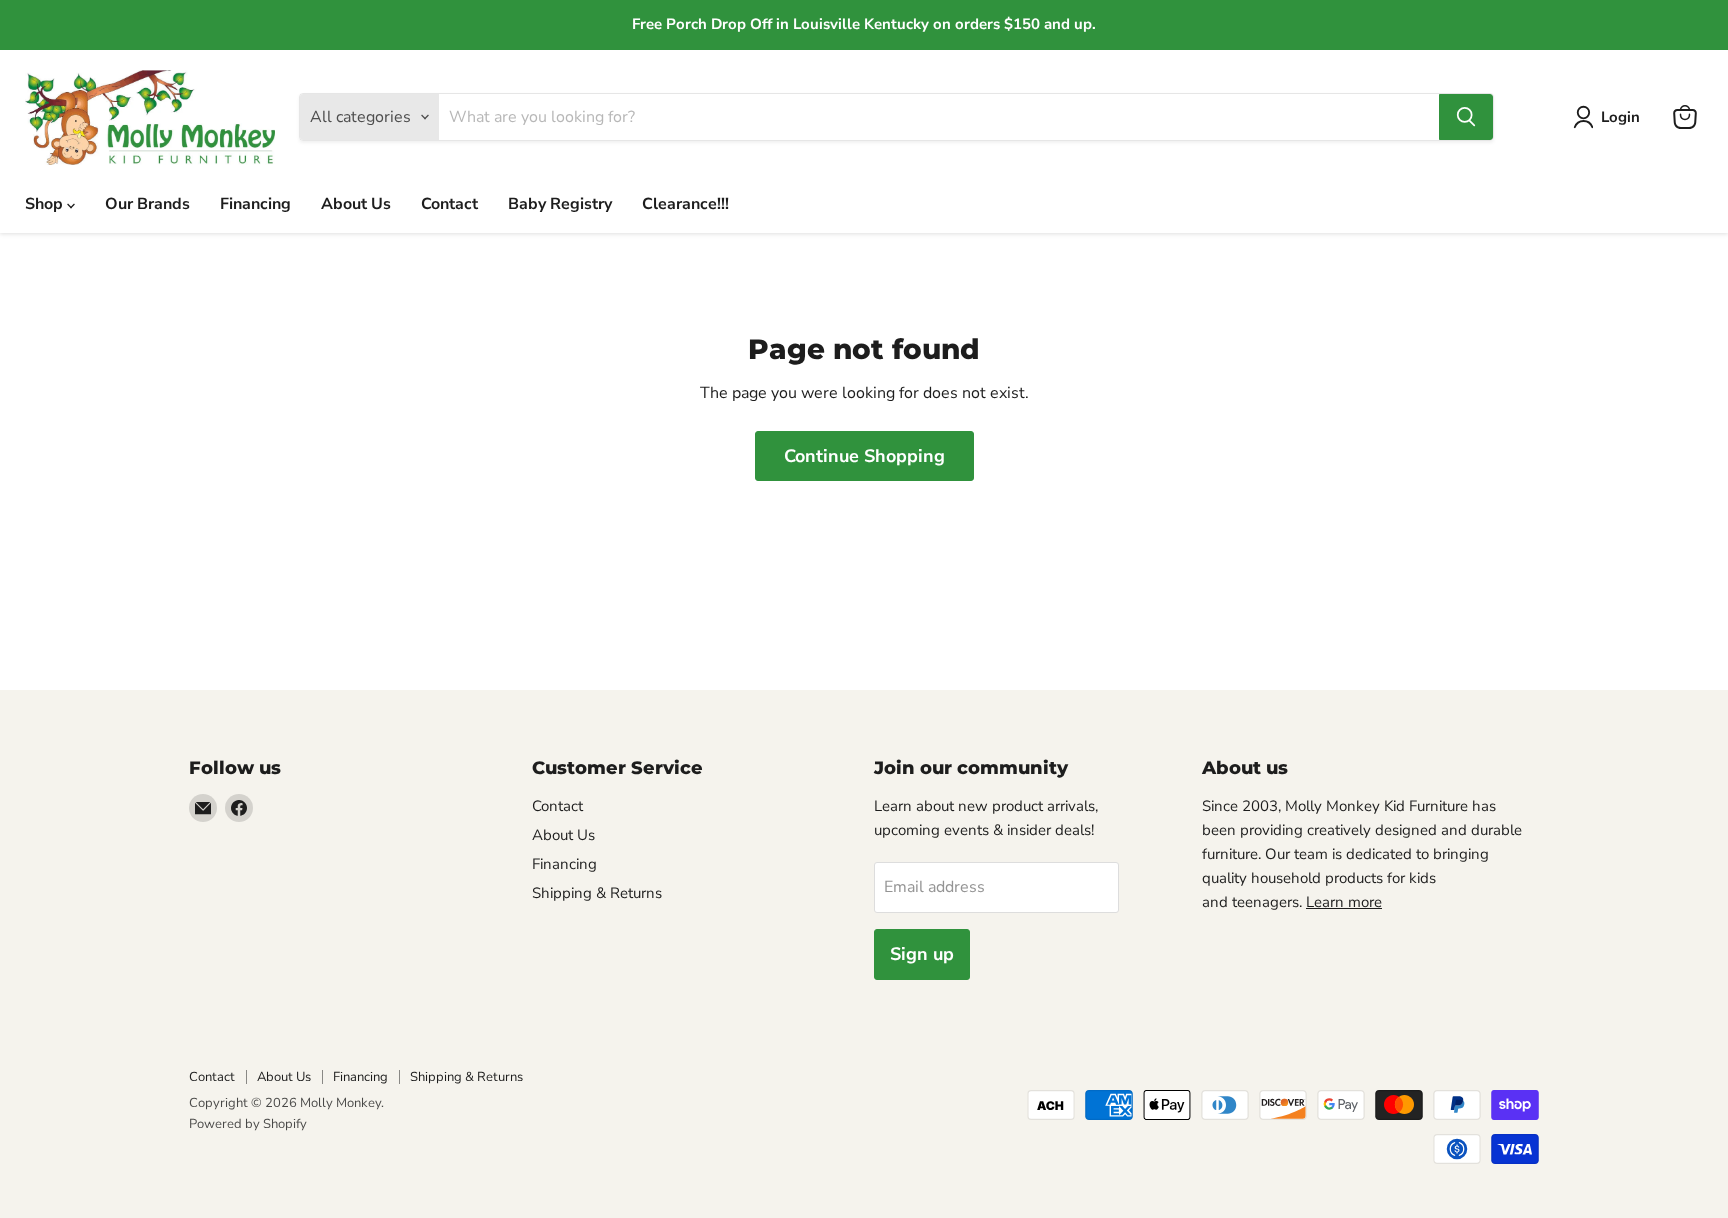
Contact (449, 204)
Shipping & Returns (597, 893)
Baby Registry (560, 204)
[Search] (1466, 117)
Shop (46, 204)
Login (1620, 117)
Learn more (1344, 902)
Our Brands (147, 204)
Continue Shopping (864, 456)
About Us (356, 204)
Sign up (922, 954)
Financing (255, 204)
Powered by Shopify (248, 1124)
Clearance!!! (685, 204)
